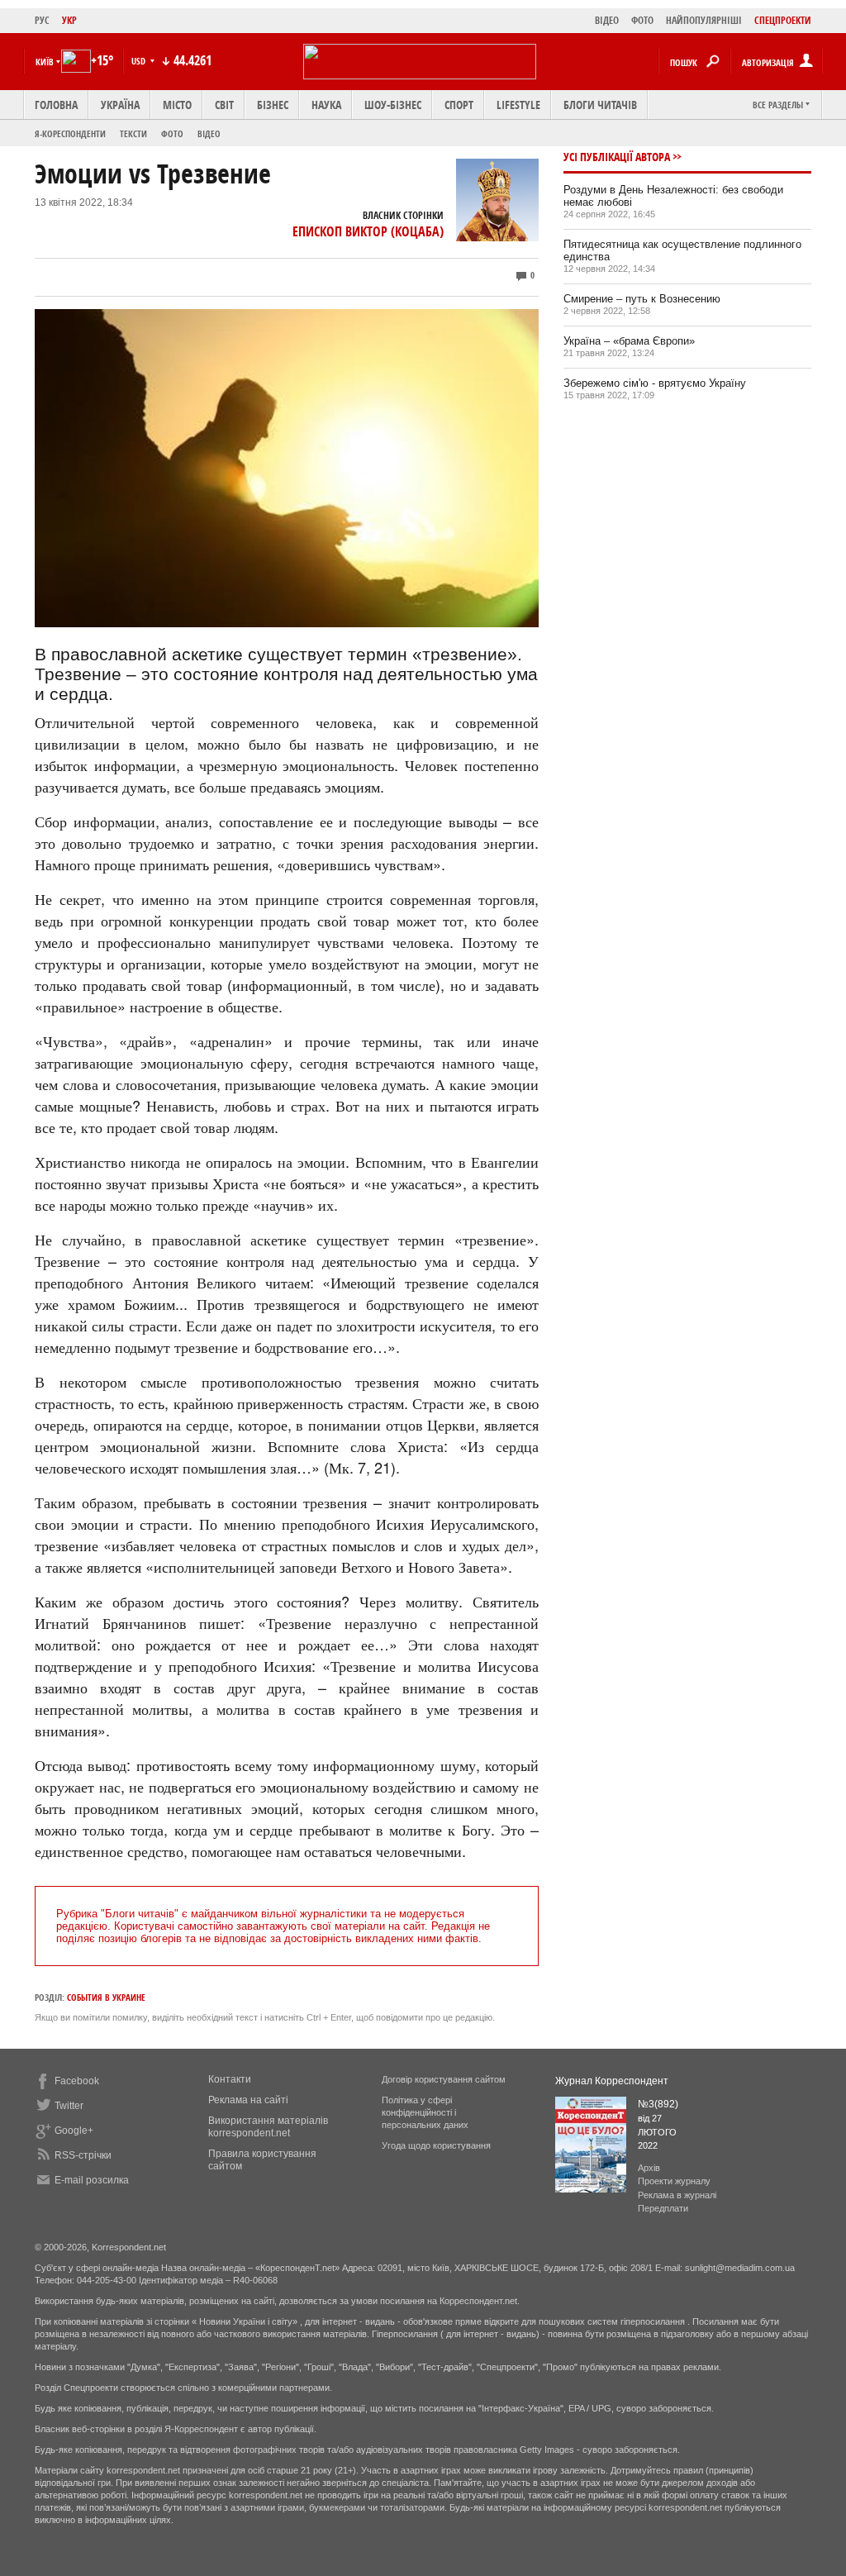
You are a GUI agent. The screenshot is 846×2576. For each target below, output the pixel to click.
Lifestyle (518, 105)
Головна (56, 105)
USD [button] (140, 61)
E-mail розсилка (92, 2180)
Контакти (230, 2079)
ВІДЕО (607, 20)
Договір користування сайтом (444, 2079)
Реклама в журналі (677, 2195)
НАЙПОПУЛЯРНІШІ (704, 20)
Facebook (77, 2081)
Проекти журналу (674, 2181)
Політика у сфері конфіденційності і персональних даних (425, 2112)
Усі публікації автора (617, 157)
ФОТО (642, 20)
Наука (326, 105)
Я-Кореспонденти (70, 133)
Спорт (459, 105)
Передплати (663, 2208)
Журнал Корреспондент (612, 2081)
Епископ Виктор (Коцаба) (368, 231)
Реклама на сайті (248, 2100)
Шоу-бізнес (393, 105)
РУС (42, 20)
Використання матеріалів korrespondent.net (268, 2127)
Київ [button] (45, 62)
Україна (120, 105)
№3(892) (658, 2104)
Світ (224, 105)
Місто (177, 105)
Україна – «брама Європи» (629, 341)
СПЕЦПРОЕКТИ (783, 20)
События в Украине (106, 1997)
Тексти (133, 133)
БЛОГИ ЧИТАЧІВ (600, 105)
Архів (649, 2168)
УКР (69, 20)
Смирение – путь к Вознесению (642, 299)
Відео (209, 133)
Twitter (69, 2106)
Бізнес (273, 105)
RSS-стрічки (83, 2155)
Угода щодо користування (436, 2145)
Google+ (74, 2131)
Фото (172, 133)
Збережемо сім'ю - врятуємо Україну (655, 383)
